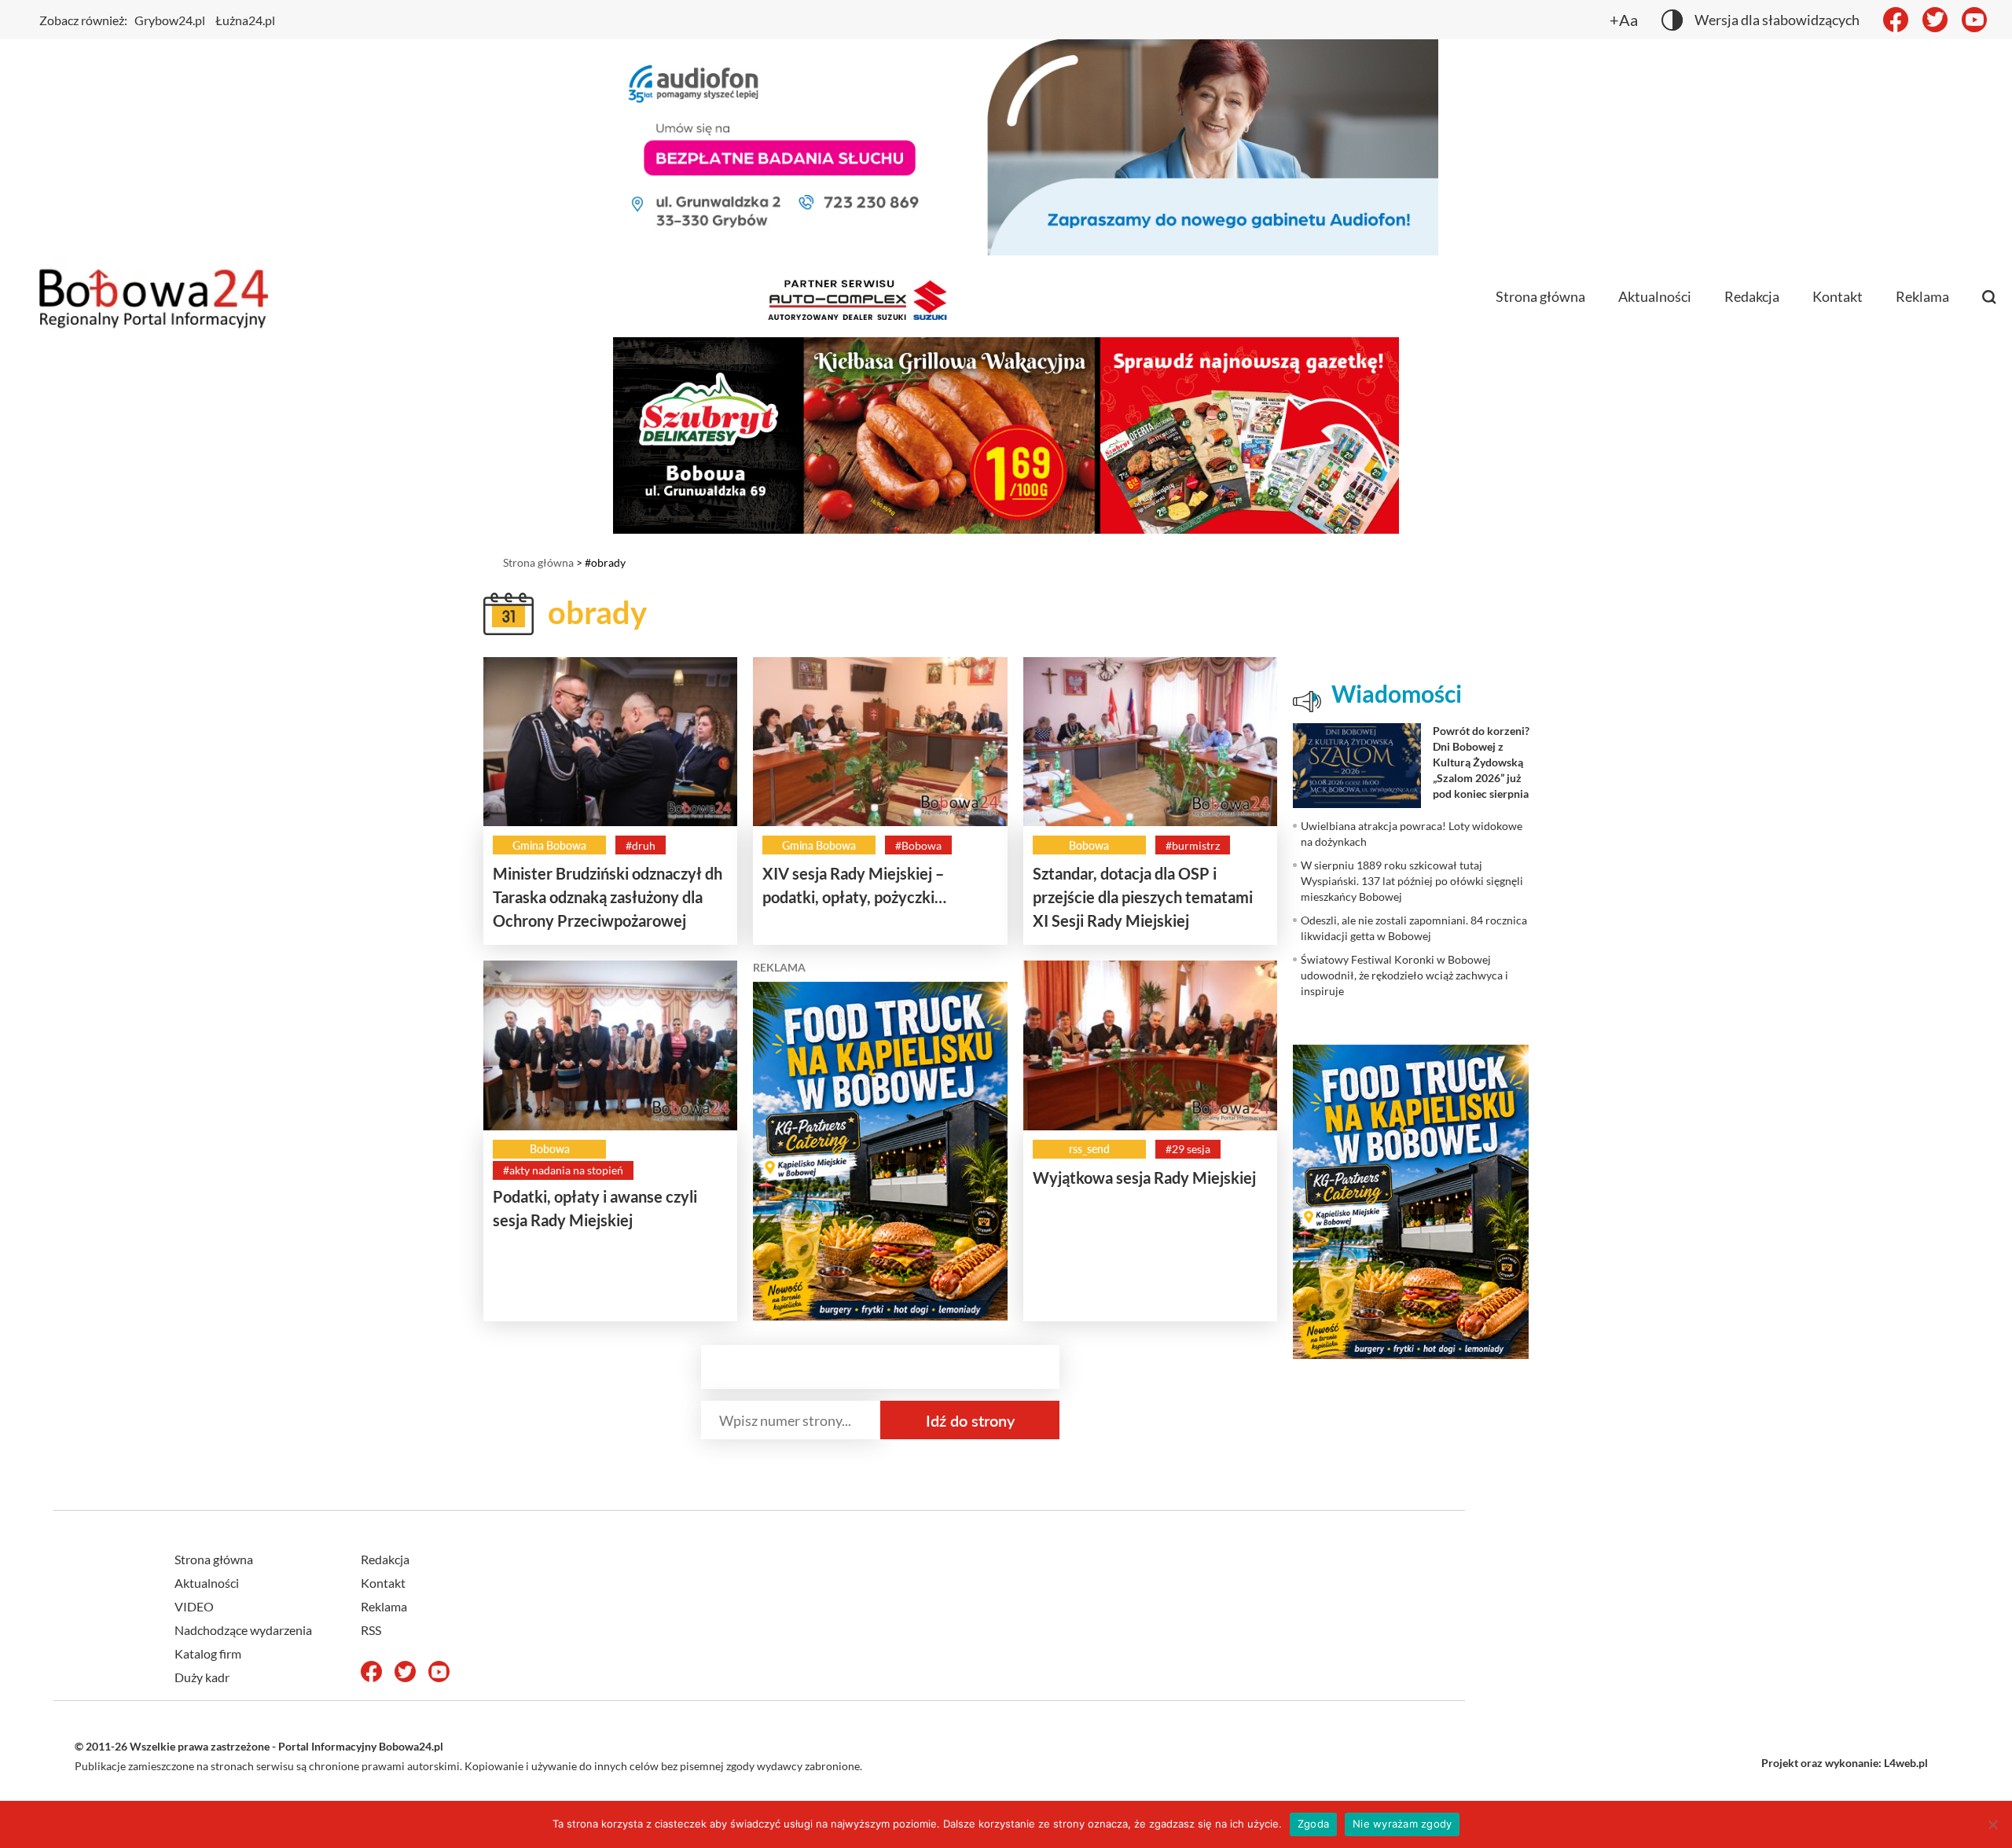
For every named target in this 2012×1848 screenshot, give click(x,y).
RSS (371, 1630)
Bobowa (1089, 845)
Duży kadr (202, 1677)
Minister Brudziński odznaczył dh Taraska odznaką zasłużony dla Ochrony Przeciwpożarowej (608, 897)
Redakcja (1752, 296)
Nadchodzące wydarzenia (243, 1630)
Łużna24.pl (245, 20)
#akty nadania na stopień (563, 1170)
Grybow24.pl (170, 20)
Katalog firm (208, 1653)
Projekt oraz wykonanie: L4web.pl (1845, 1763)
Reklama (1922, 296)
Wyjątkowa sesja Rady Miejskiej (1144, 1178)
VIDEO (194, 1606)
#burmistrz (1193, 845)
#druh (641, 845)
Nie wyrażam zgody (1402, 1824)
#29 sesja (1188, 1149)
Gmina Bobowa (549, 845)
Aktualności (1655, 296)
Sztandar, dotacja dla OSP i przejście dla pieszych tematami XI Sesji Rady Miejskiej (1143, 897)
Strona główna (1540, 296)
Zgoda (1313, 1824)
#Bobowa (918, 845)
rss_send (1089, 1149)
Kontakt (1838, 296)
